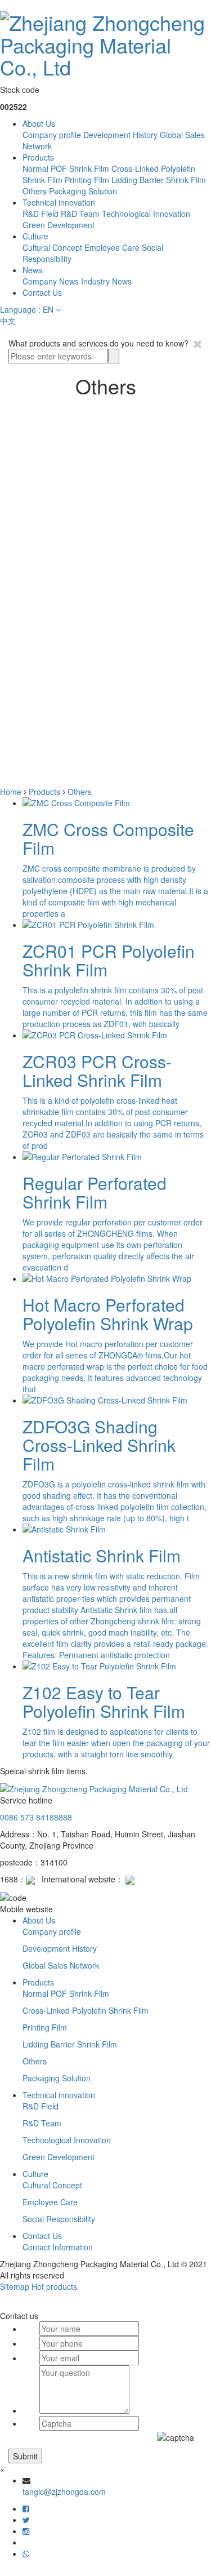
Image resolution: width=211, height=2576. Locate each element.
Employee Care (112, 247)
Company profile (52, 135)
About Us (39, 123)
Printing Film (87, 180)
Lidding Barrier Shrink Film (159, 180)
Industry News (106, 281)
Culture (35, 236)
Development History (120, 135)
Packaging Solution (83, 191)
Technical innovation (59, 202)
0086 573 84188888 (36, 1817)
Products (38, 157)
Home (11, 792)
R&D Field (41, 214)
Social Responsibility (59, 2219)
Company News (51, 281)
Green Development (59, 225)
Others (35, 191)
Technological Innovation (146, 214)
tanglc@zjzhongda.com (64, 2491)
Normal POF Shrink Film (66, 168)
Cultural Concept (52, 247)
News (32, 270)
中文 (8, 321)
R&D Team (80, 214)
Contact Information (58, 2247)
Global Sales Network (61, 1965)
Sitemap (15, 2286)
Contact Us (42, 292)
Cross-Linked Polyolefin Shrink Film (86, 2010)
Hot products (54, 2286)
